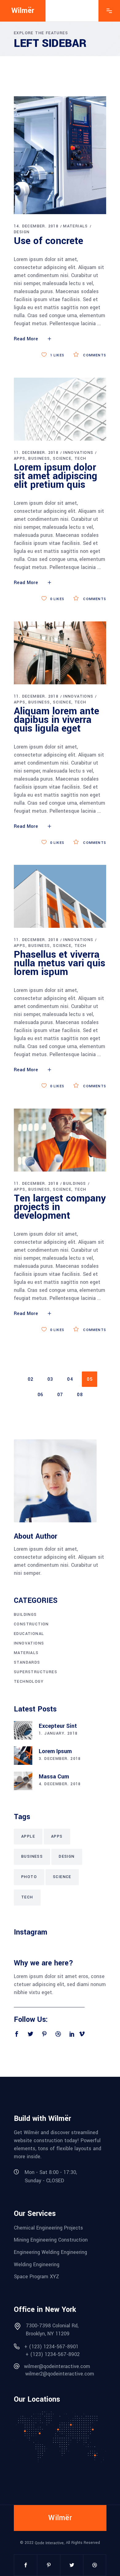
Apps (20, 458)
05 (90, 1379)
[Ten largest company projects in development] (60, 1140)
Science (62, 458)
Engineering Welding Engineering (50, 2252)
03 (50, 1379)
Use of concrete (48, 241)
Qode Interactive (49, 2543)
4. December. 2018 (60, 1784)
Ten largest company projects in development (60, 1207)
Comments (94, 355)
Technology (29, 1682)
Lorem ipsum (55, 1751)
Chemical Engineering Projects (48, 2228)
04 (70, 1379)
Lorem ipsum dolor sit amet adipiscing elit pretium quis (56, 476)
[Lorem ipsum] (23, 1756)
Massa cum (54, 1777)
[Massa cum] (23, 1781)
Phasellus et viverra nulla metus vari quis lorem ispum (60, 963)
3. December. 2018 (60, 1759)
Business (39, 458)
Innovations (78, 453)
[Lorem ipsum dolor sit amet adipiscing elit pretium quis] (60, 409)
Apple (28, 1836)
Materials (76, 226)
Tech (80, 458)
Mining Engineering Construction (51, 2240)
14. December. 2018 (36, 226)
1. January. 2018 (58, 1733)
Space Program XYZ (36, 2277)
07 (60, 1395)
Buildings (75, 1184)
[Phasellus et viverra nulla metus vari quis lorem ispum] (60, 896)
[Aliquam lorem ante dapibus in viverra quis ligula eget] (60, 653)
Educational (29, 1634)
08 (80, 1395)
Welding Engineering (37, 2264)
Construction (31, 1624)
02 (31, 1379)
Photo (29, 1877)
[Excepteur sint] (23, 1730)
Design (22, 232)
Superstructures (36, 1672)
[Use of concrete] (60, 155)
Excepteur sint (58, 1726)
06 (40, 1395)
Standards (27, 1662)
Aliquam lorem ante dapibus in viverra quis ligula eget (56, 720)
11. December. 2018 (36, 453)
